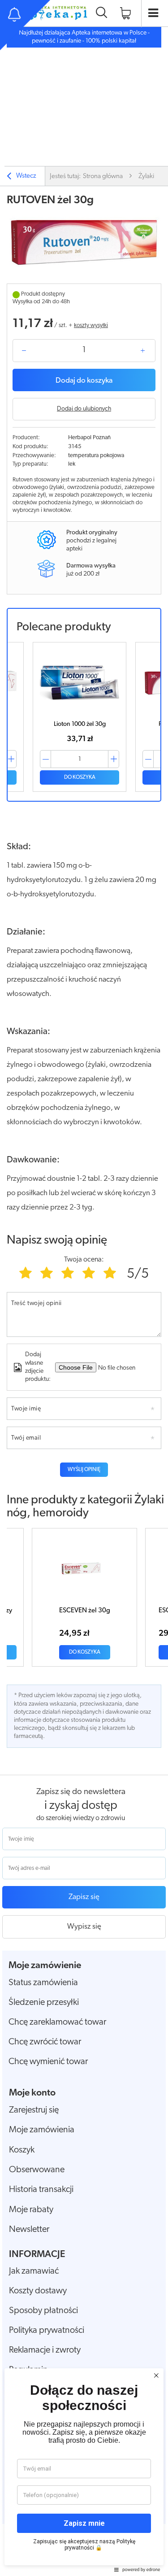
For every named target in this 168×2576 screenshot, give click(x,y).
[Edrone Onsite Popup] (84, 1288)
